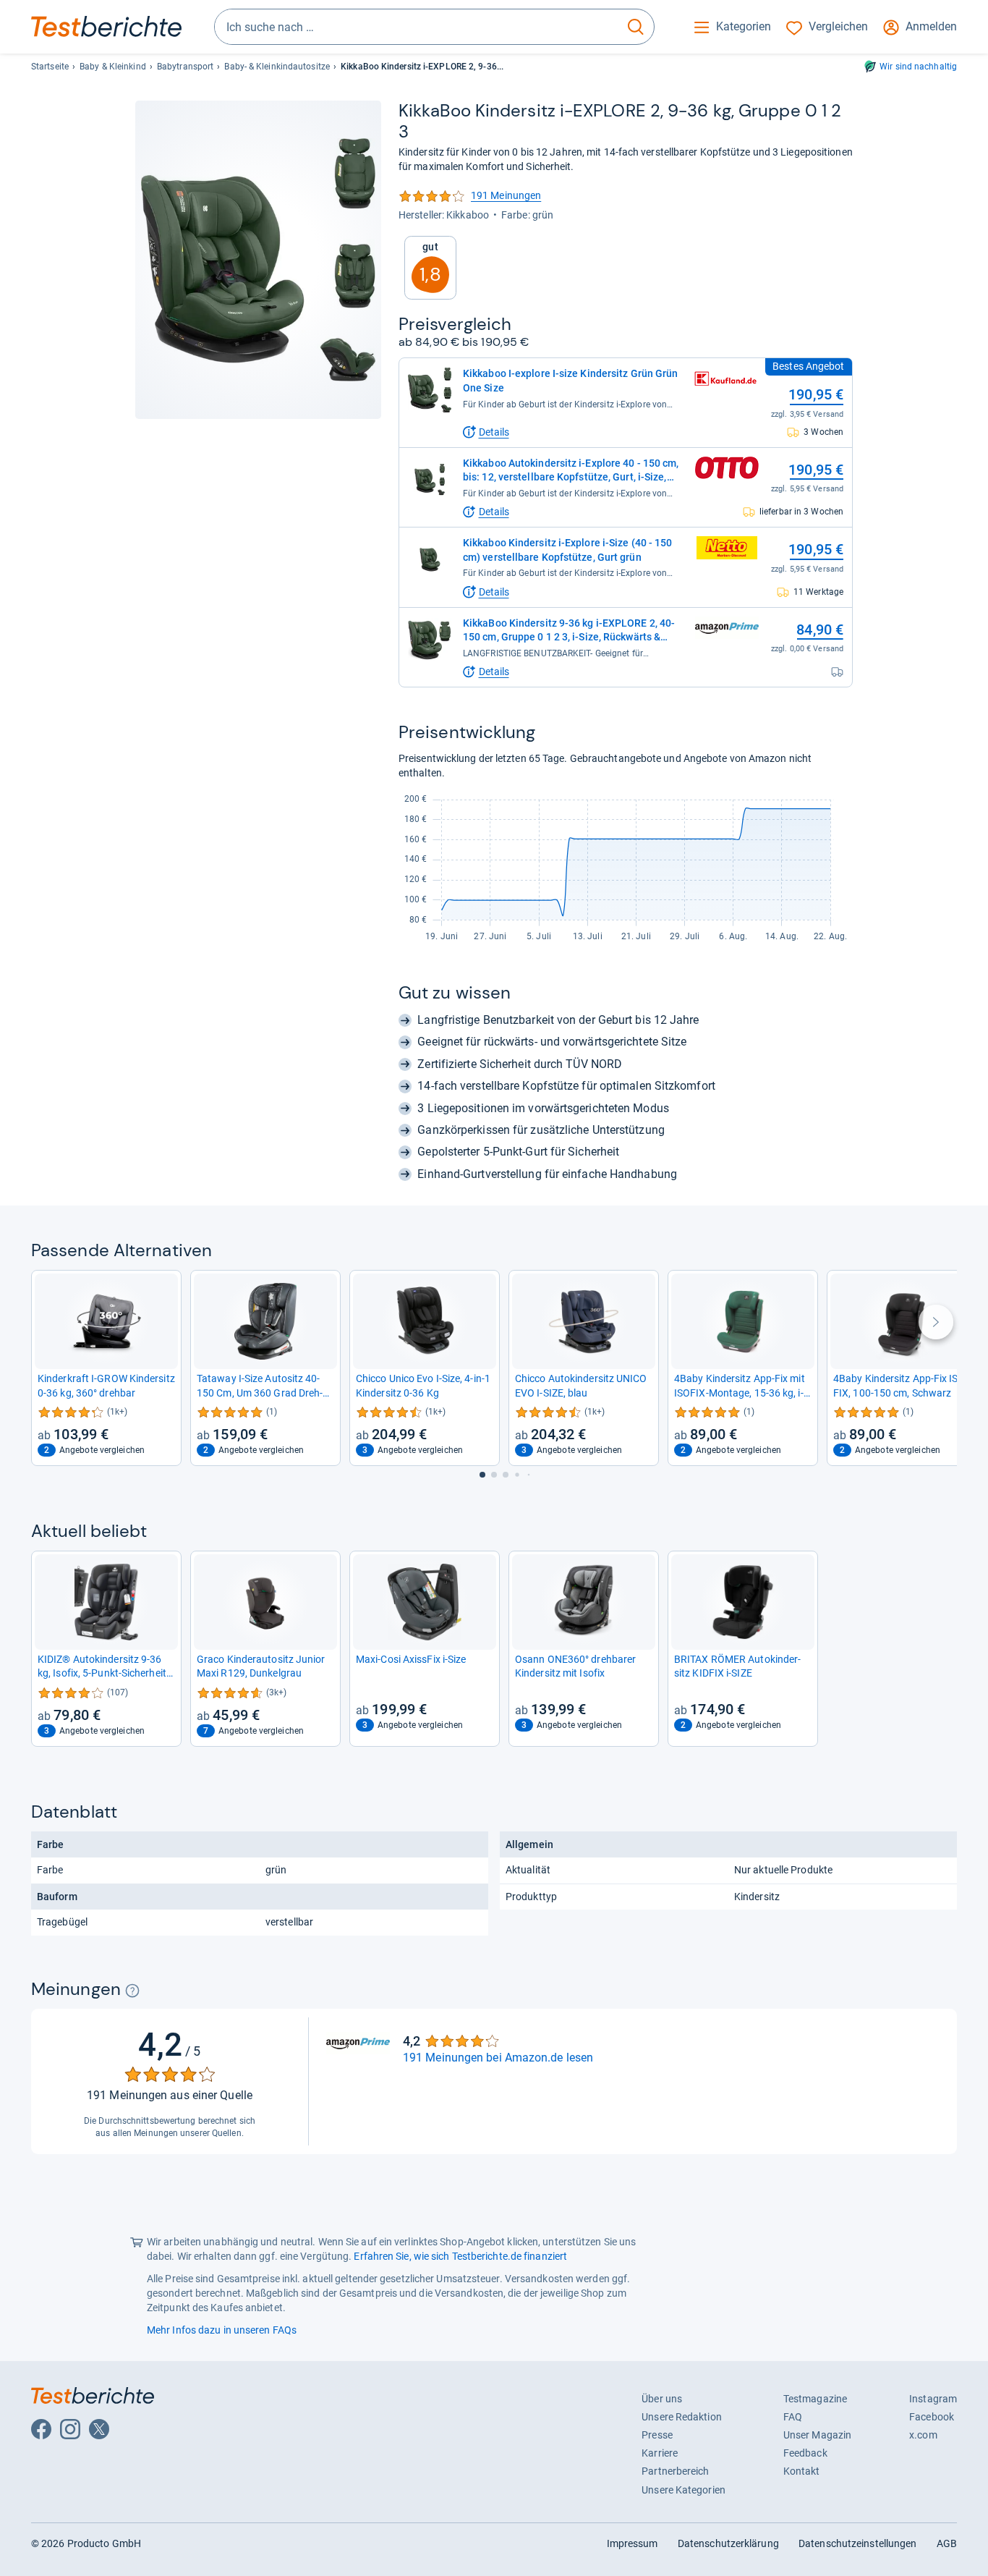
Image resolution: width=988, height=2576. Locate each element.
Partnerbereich (675, 2471)
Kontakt (802, 2471)
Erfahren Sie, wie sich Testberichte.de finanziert (460, 2256)
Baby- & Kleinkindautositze (277, 67)
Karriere (660, 2453)
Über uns (662, 2399)
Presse (657, 2435)
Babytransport (185, 67)
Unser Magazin (817, 2435)
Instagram (933, 2399)
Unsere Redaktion (682, 2417)
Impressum (633, 2543)
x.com (923, 2435)
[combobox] (416, 27)
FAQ (793, 2417)
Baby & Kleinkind (113, 67)
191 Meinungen (470, 196)
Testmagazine (815, 2399)
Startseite (50, 67)
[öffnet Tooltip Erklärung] (133, 1991)
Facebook (932, 2417)
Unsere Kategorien (683, 2490)
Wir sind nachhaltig (918, 67)
